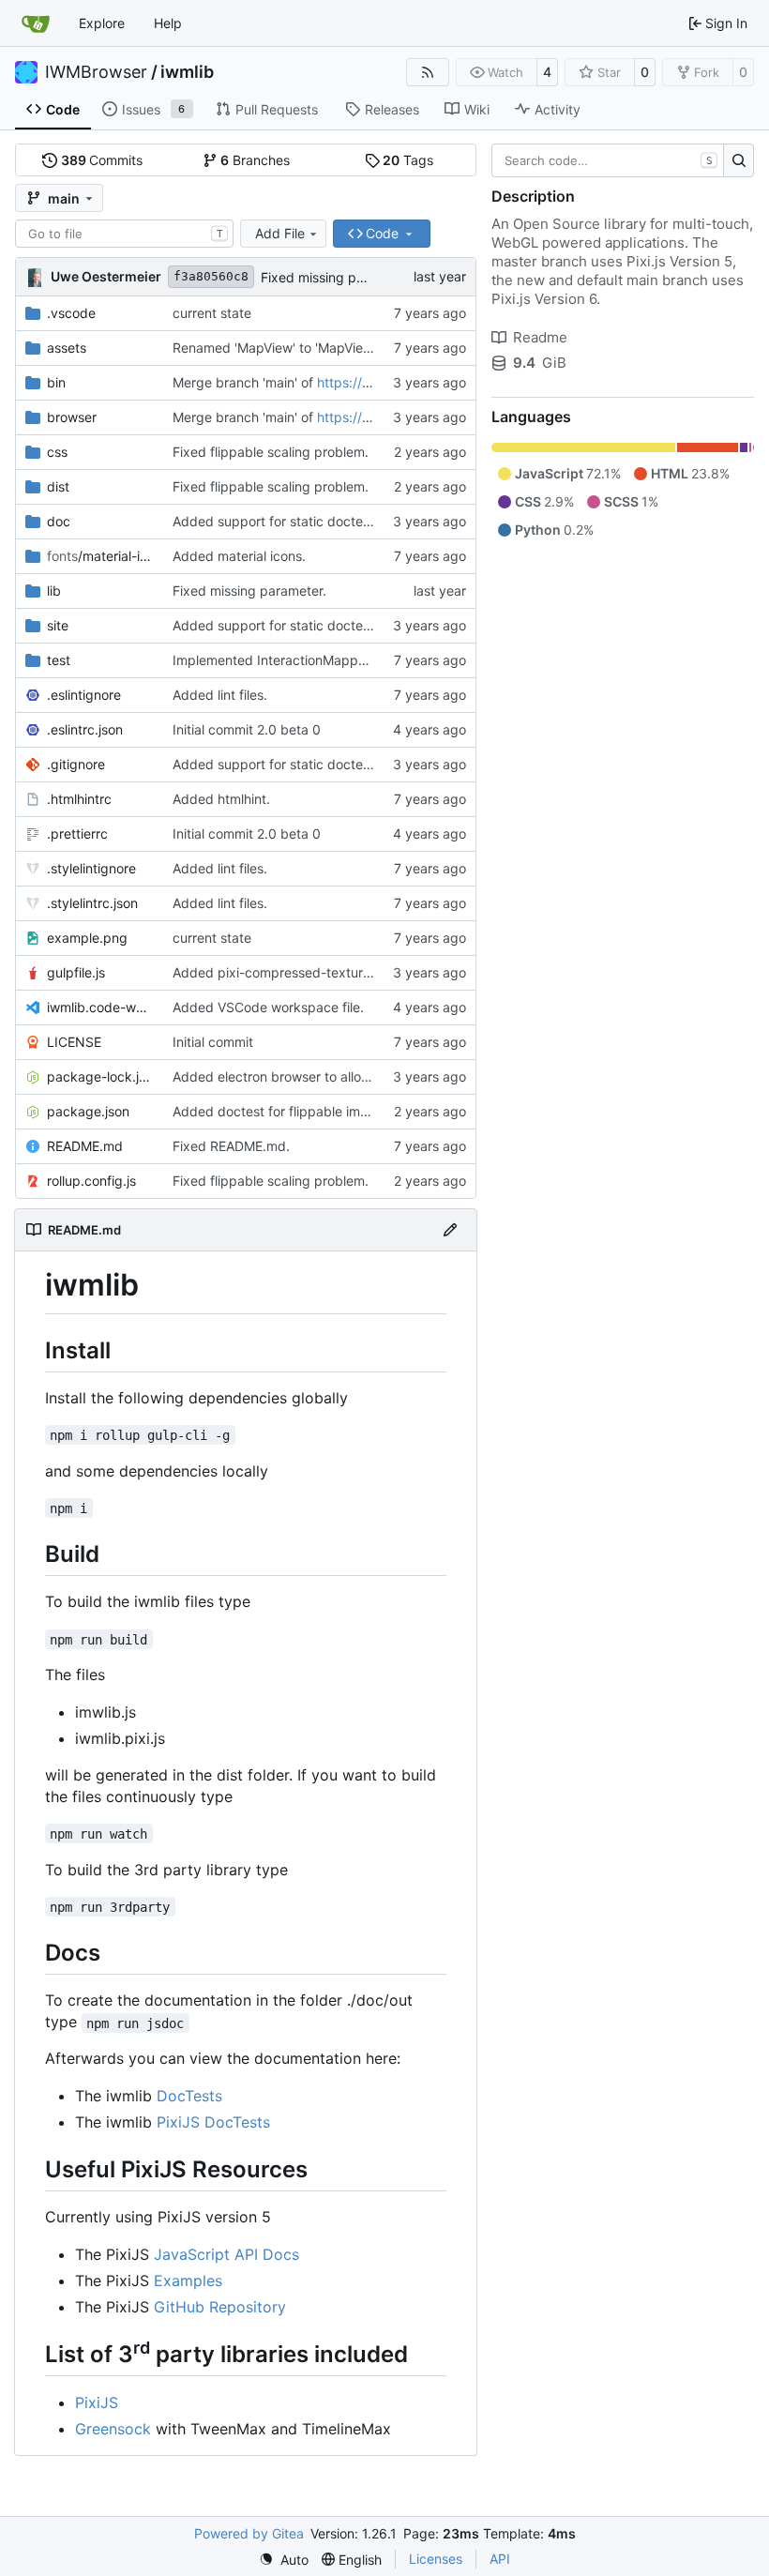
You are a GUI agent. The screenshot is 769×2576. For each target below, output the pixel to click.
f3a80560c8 (211, 276)
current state (212, 313)
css (57, 452)
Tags (408, 160)
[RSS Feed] (428, 72)
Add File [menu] (280, 233)
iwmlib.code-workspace (100, 1007)
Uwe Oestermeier (106, 276)
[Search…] (739, 160)
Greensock (113, 2429)
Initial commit (213, 1042)
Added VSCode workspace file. (268, 1007)
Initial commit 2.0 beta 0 (247, 729)
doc (59, 521)
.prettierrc (77, 833)
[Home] (36, 23)
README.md (85, 1146)
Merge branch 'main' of (245, 382)
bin (56, 382)
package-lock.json (100, 1076)
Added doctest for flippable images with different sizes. (343, 1111)
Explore (102, 23)
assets (67, 348)
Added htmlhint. (221, 799)
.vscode (71, 313)
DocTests (189, 2096)
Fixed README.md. (231, 1146)
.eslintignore (84, 695)
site (58, 625)
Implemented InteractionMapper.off (281, 660)
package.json (88, 1111)
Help (168, 23)
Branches (255, 160)
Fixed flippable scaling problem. (271, 452)
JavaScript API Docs (226, 2254)
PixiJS (97, 2402)
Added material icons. (239, 556)
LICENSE (74, 1042)
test (59, 660)
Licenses (436, 2559)
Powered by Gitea (249, 2533)
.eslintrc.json (85, 729)
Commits (102, 160)
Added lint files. (220, 695)
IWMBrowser (96, 72)
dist (58, 486)
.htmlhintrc (79, 799)
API (500, 2559)
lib (54, 591)
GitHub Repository (220, 2307)
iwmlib (187, 72)
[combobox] (124, 234)
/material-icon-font (100, 556)
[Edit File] (450, 1230)
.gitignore (76, 764)
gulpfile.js (76, 972)
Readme (540, 337)
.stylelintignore (91, 868)
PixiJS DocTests (213, 2122)
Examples (188, 2281)
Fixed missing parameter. (338, 277)
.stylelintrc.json (92, 903)
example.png (87, 938)
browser (72, 417)
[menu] (284, 2560)
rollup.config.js (91, 1181)
